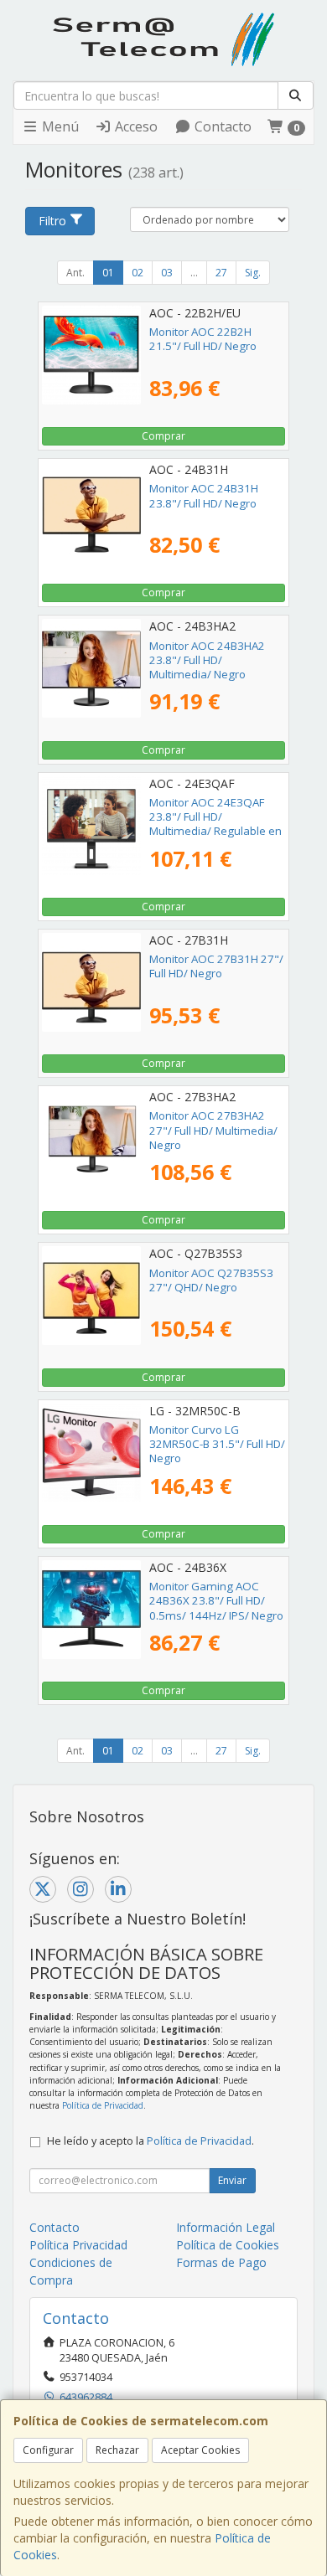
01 (108, 273)
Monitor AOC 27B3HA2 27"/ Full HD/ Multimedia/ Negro (213, 1130)
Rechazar (117, 2450)
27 (221, 273)
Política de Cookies (228, 2245)
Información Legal (226, 2227)
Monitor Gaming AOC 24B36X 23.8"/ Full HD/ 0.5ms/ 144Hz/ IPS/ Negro (216, 1601)
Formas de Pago (221, 2262)
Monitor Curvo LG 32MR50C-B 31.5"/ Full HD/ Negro (217, 1444)
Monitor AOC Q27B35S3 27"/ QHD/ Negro (211, 1280)
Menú (59, 126)
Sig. (253, 273)
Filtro (52, 221)
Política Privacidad (78, 2245)
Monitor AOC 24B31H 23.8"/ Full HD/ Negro (204, 495)
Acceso (135, 126)
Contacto (221, 126)
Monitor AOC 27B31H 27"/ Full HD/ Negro (216, 966)
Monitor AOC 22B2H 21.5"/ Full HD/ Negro (203, 339)
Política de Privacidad (103, 2105)
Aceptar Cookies (200, 2450)
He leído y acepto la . (151, 2141)
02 (138, 273)
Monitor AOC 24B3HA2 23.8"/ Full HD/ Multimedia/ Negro (207, 660)
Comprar (163, 436)
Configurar (48, 2450)
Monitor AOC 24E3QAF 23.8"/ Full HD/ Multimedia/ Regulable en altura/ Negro (215, 824)
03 (167, 273)
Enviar (232, 2180)
